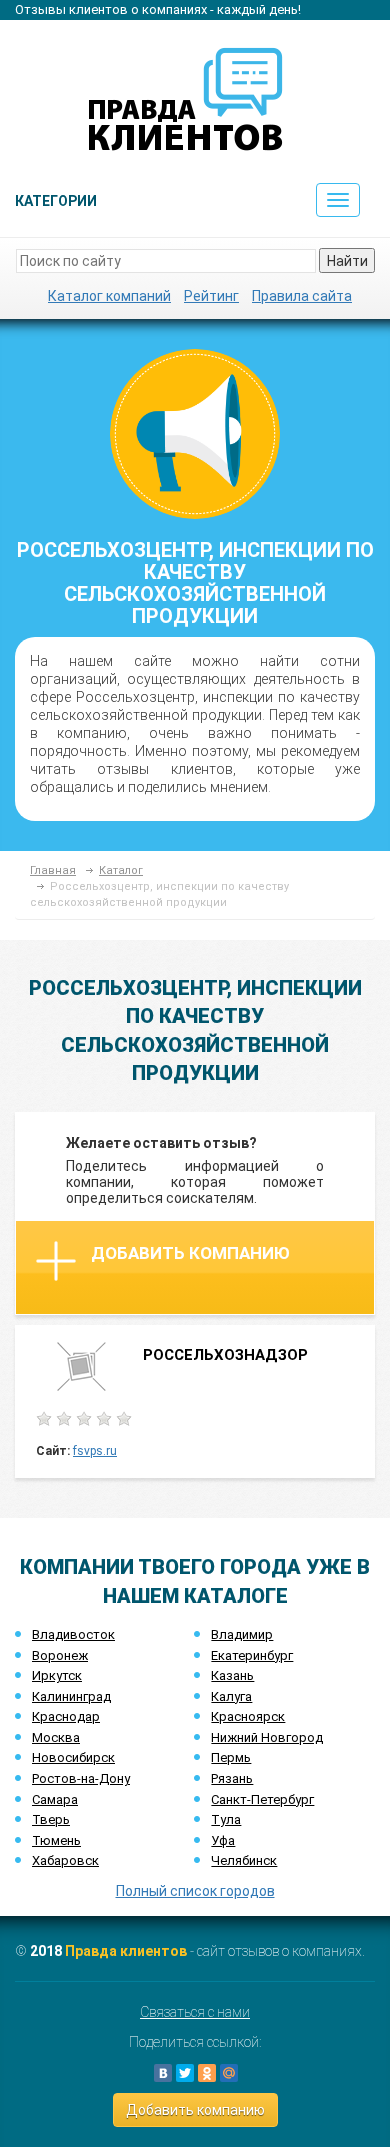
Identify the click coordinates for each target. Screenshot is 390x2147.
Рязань (232, 1778)
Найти (347, 261)
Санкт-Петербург (262, 1799)
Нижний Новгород (267, 1737)
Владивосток (73, 1634)
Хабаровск (65, 1860)
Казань (232, 1675)
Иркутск (57, 1675)
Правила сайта (302, 296)
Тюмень (56, 1840)
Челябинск (244, 1860)
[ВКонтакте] (163, 2073)
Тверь (51, 1819)
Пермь (231, 1757)
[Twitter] (185, 2073)
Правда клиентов (126, 1951)
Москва (56, 1737)
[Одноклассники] (207, 2073)
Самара (55, 1799)
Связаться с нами (195, 2012)
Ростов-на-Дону (81, 1778)
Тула (226, 1819)
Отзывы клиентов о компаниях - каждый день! (158, 9)
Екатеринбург (252, 1655)
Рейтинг (211, 296)
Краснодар (66, 1716)
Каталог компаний (109, 296)
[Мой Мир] (229, 2073)
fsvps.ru (95, 1451)
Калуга (231, 1696)
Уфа (223, 1840)
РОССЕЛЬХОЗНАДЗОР (225, 1355)
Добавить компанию (190, 1253)
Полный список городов (195, 1891)
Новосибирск (73, 1757)
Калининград (71, 1696)
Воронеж (60, 1655)
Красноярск (248, 1716)
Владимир (242, 1634)
